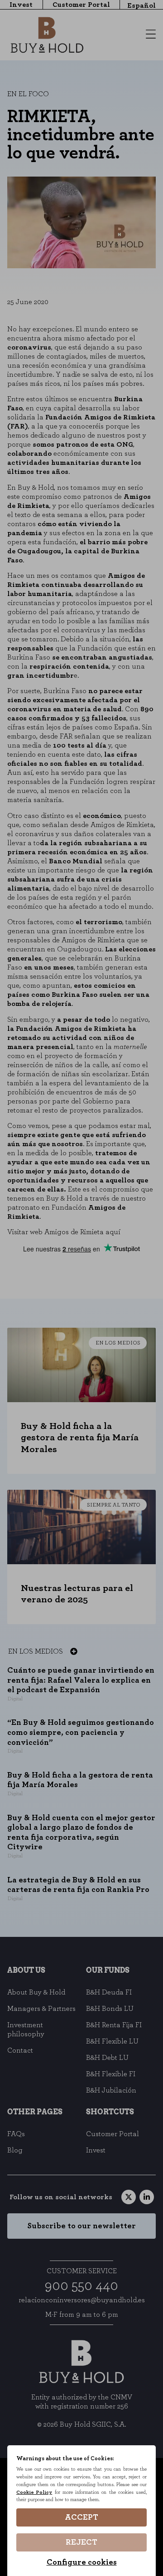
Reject (81, 2542)
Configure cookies (82, 2562)
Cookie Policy (34, 2492)
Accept (81, 2517)
